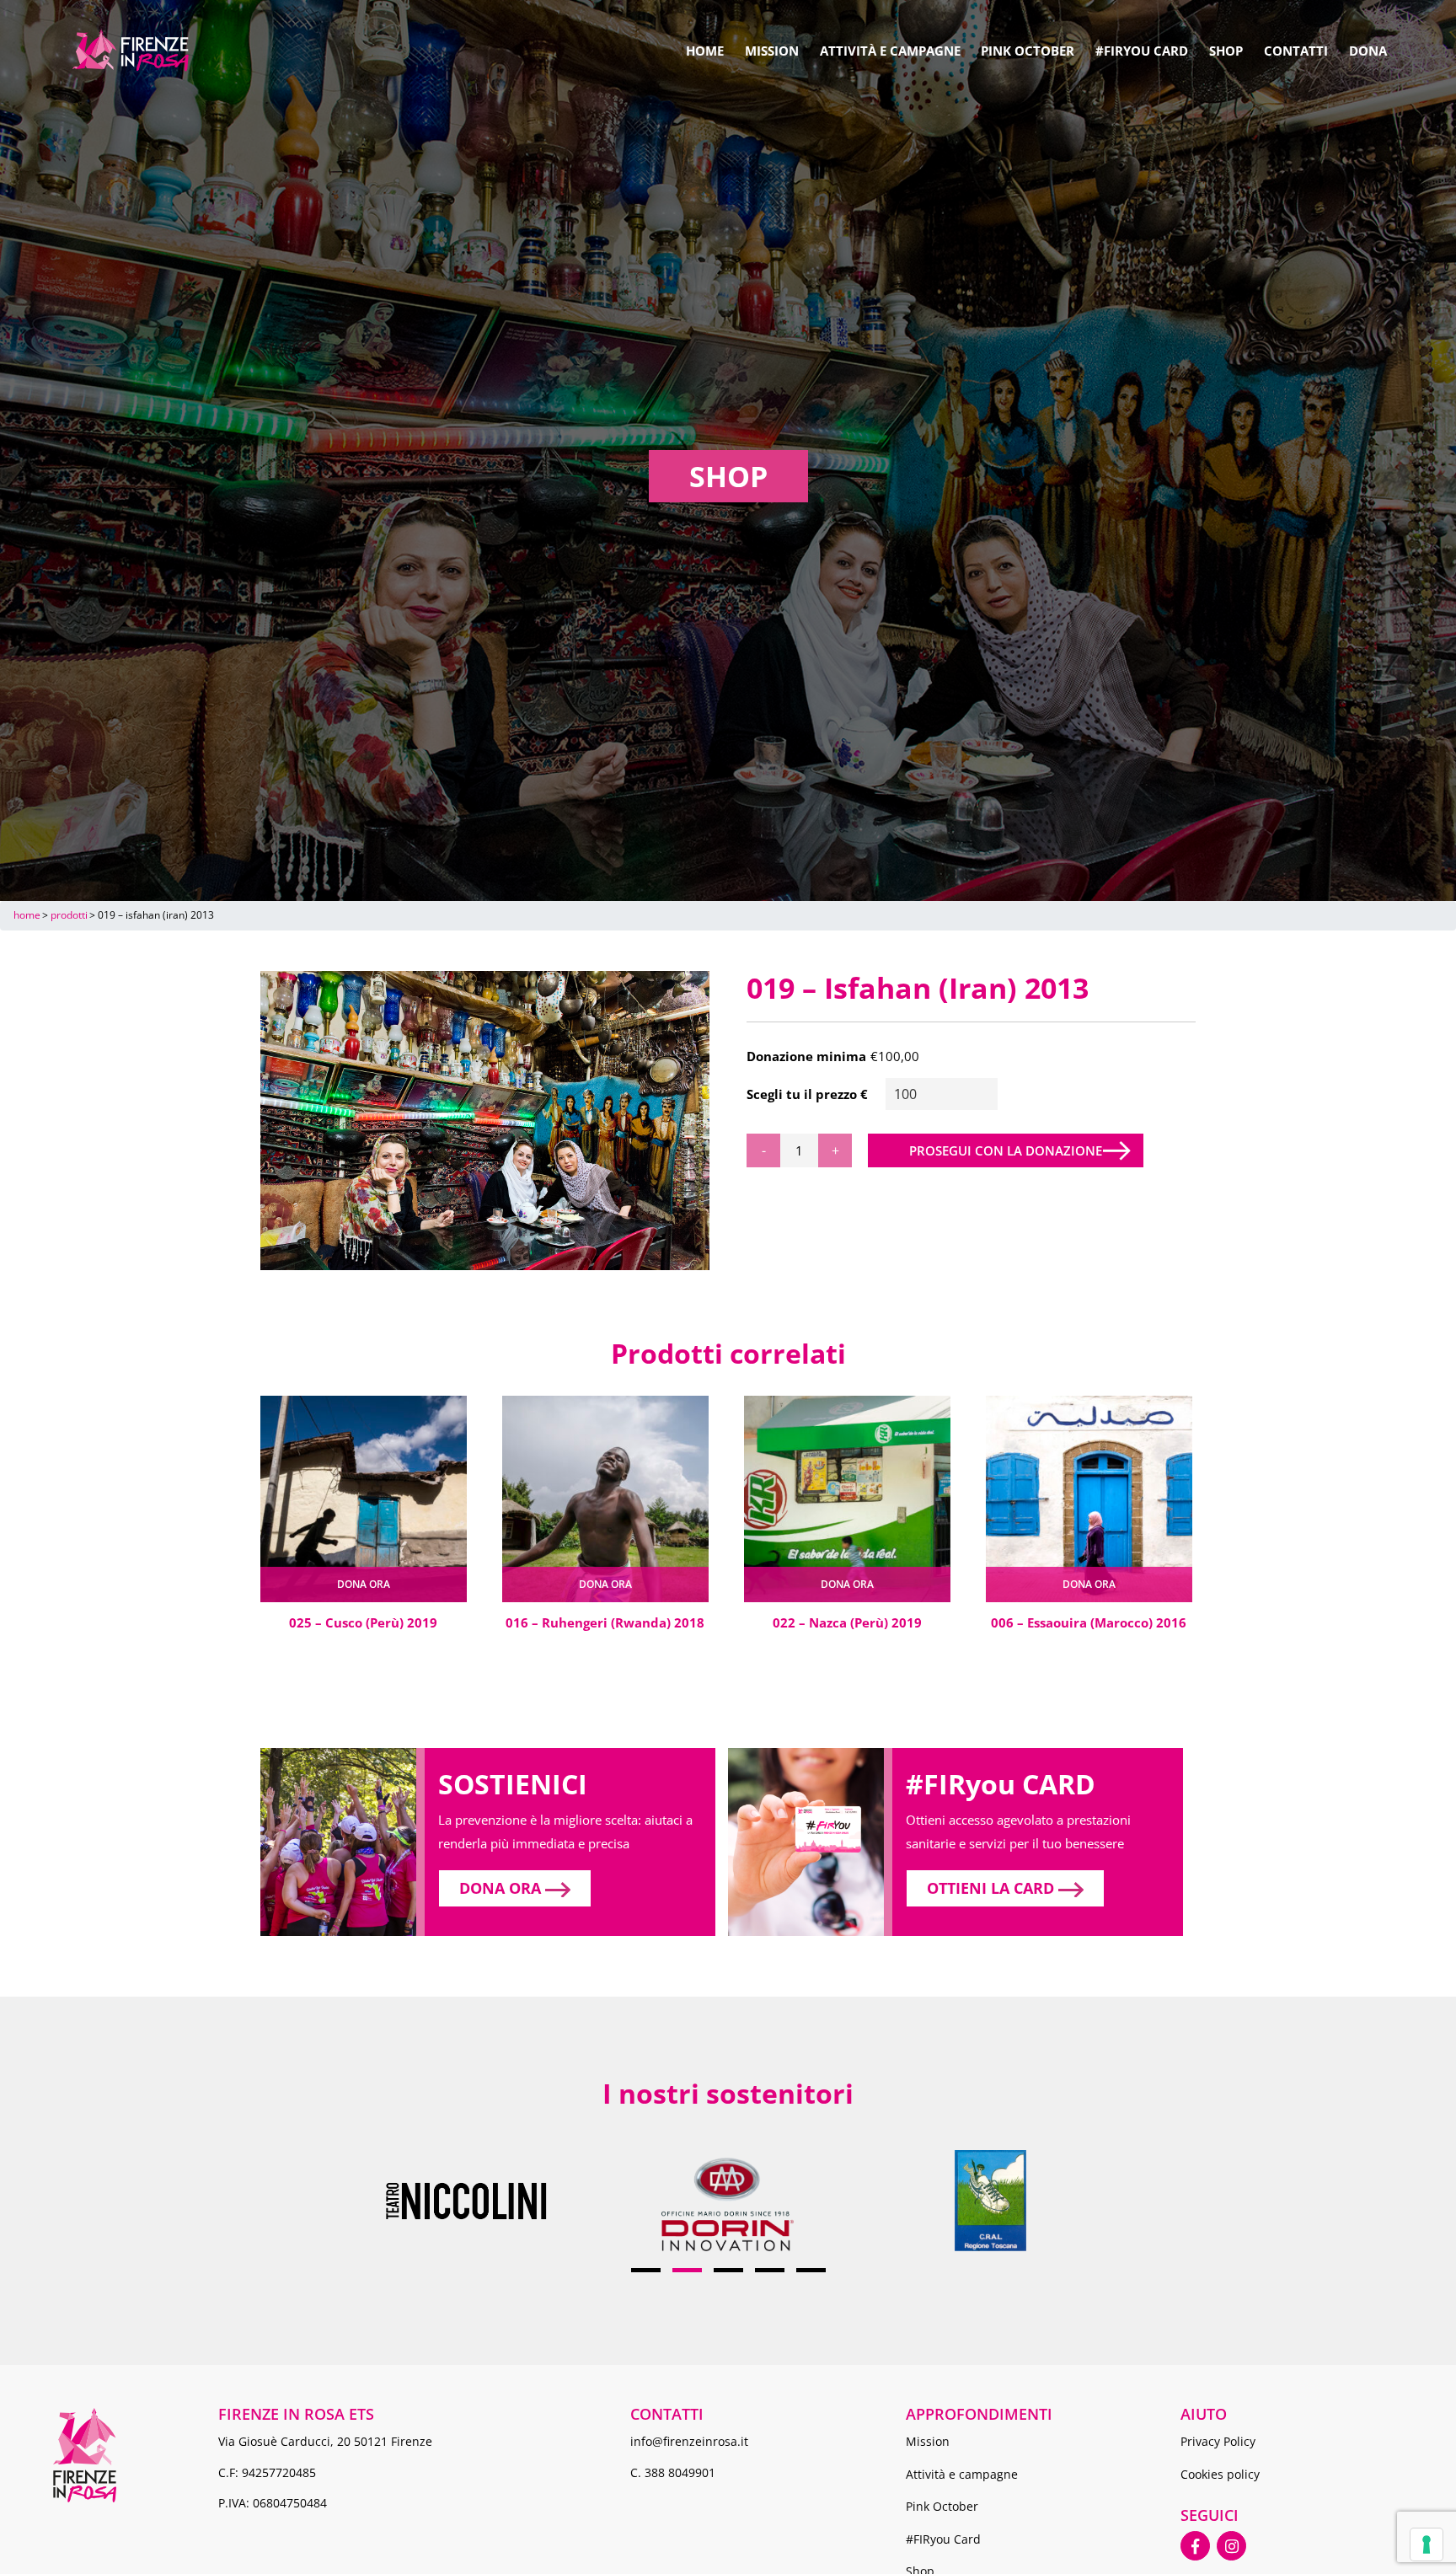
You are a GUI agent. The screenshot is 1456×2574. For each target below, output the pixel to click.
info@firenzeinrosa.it (689, 2441)
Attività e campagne (890, 51)
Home (705, 51)
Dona (1368, 51)
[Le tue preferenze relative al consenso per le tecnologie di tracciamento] (1427, 2545)
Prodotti (69, 915)
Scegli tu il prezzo (802, 1094)
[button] (646, 2271)
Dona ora (364, 1584)
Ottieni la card (993, 1888)
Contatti (1296, 51)
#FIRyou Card (1142, 51)
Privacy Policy (1218, 2441)
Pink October (1028, 51)
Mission (772, 51)
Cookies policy (1220, 2474)
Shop (1226, 51)
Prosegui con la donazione (1006, 1150)
